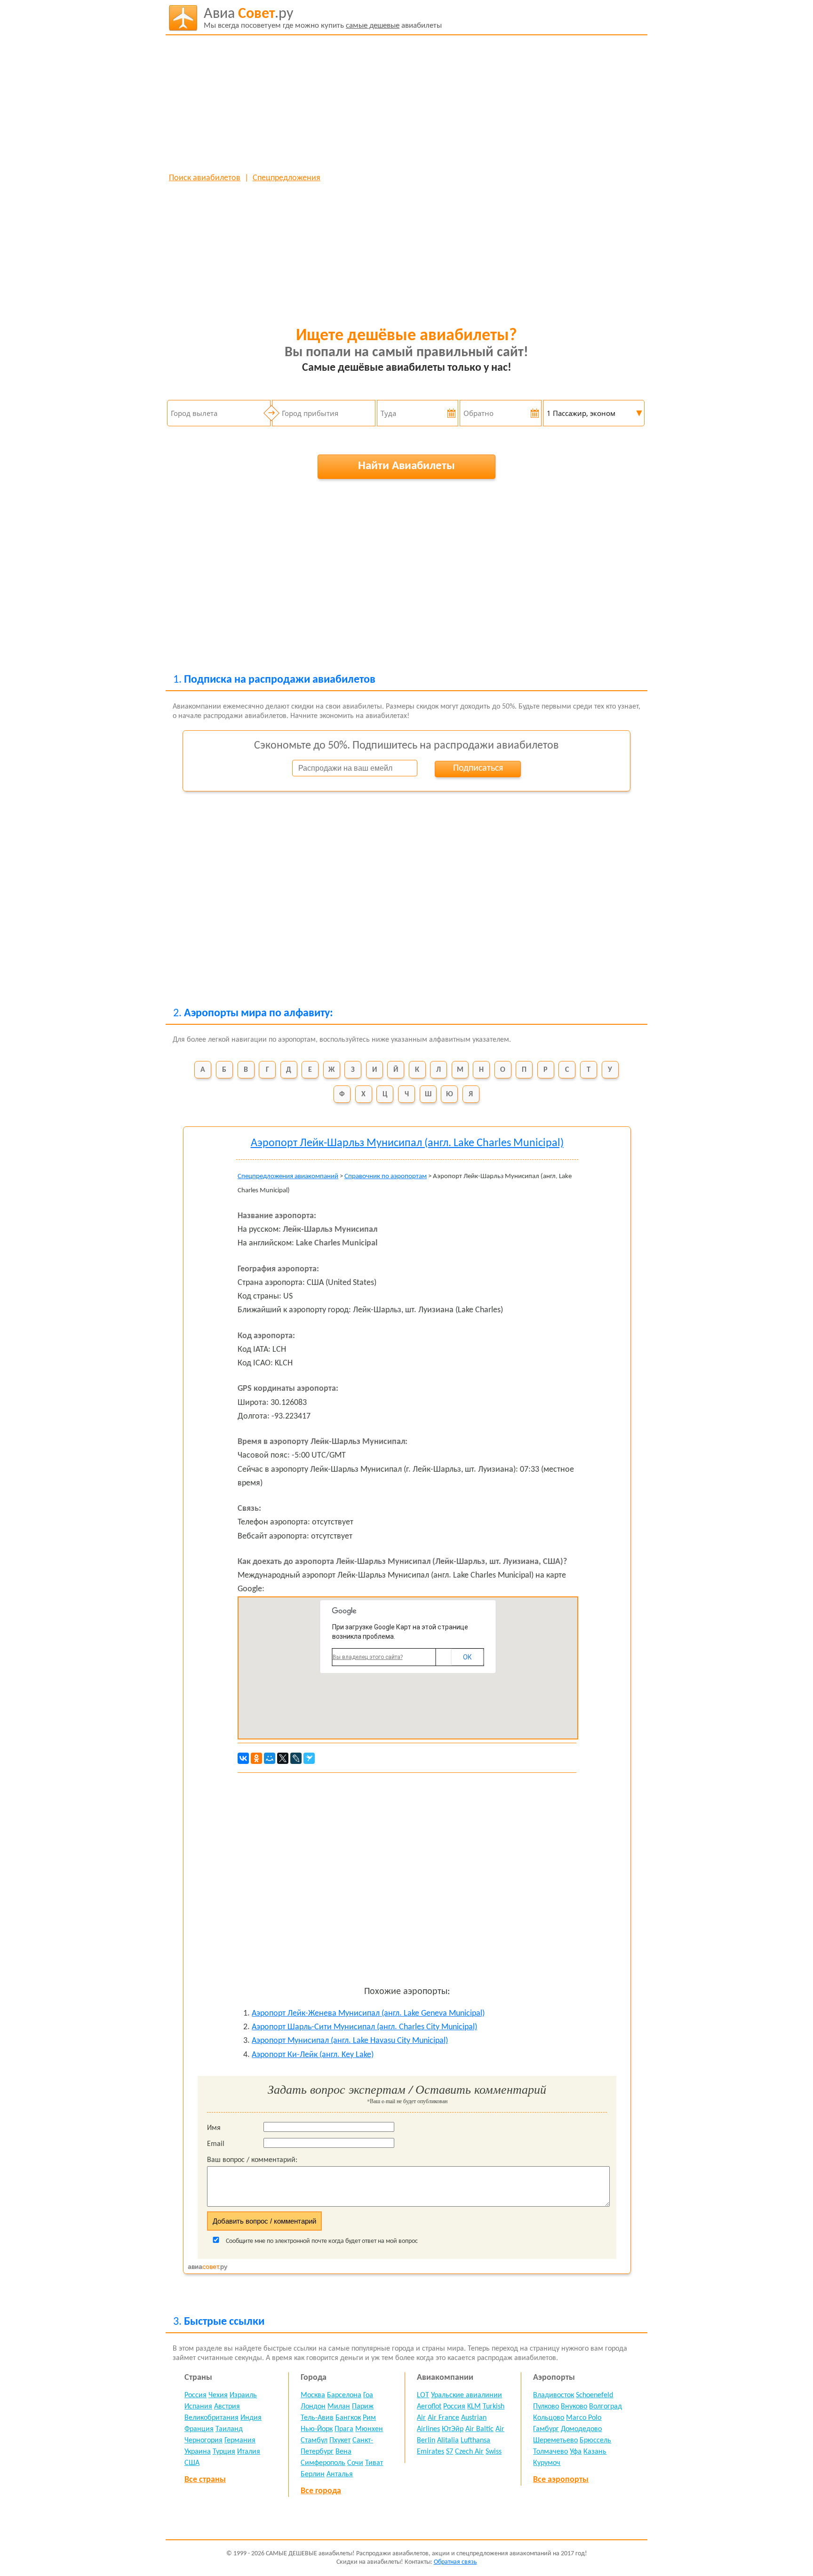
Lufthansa (475, 2440)
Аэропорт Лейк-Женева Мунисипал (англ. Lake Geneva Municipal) (368, 2014)
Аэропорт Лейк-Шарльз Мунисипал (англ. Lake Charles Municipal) (407, 1143)
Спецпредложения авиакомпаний (288, 1176)
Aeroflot (429, 2407)
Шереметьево (555, 2440)
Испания (198, 2407)
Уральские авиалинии (466, 2395)
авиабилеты (323, 18)
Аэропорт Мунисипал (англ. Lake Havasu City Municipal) (350, 2041)
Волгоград (606, 2407)
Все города (321, 2491)
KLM (474, 2407)
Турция (224, 2452)
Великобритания (211, 2418)
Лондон (313, 2407)
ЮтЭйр (453, 2429)
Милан (339, 2407)
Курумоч (547, 2463)
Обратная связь (455, 2562)
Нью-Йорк (317, 2429)
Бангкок (348, 2418)
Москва (313, 2395)
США (192, 2463)
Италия (249, 2452)
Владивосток (554, 2395)
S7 (450, 2452)
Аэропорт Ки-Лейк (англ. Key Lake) (313, 2055)
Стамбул (314, 2440)
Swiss (494, 2452)
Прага (344, 2429)
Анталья (340, 2474)
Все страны (205, 2480)
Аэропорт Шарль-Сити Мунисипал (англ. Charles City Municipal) (364, 2027)
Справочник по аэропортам (386, 1176)
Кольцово (549, 2418)
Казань (595, 2452)
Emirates (430, 2452)
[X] (283, 1758)
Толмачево (550, 2452)
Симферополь (323, 2463)
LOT (423, 2395)
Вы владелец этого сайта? (368, 1657)
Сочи (355, 2463)
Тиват (374, 2463)
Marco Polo (584, 2418)
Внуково (574, 2407)
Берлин (313, 2474)
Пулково (546, 2407)
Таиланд (229, 2429)
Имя (214, 2128)
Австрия (227, 2407)
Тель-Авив (317, 2418)
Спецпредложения (287, 178)
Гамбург (546, 2429)
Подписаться (478, 768)
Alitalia (448, 2440)
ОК (467, 1657)
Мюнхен (369, 2429)
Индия (251, 2418)
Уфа (576, 2452)
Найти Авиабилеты (406, 466)
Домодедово (581, 2429)
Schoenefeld (594, 2395)
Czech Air (469, 2452)
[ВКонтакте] (243, 1758)
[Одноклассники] (256, 1758)
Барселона (344, 2395)
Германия (240, 2440)
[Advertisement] (407, 104)
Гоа (368, 2395)
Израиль (243, 2395)
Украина (198, 2452)
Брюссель (595, 2440)
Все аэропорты (561, 2480)
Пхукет (340, 2440)
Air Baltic (479, 2429)
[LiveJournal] (296, 1758)
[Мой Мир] (270, 1758)
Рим (369, 2418)
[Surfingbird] (309, 1758)
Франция (199, 2429)
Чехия (218, 2395)
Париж (363, 2407)
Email (216, 2144)
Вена (343, 2452)
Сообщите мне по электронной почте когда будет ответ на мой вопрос (321, 2241)
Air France (443, 2418)
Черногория (203, 2440)
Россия (195, 2395)
